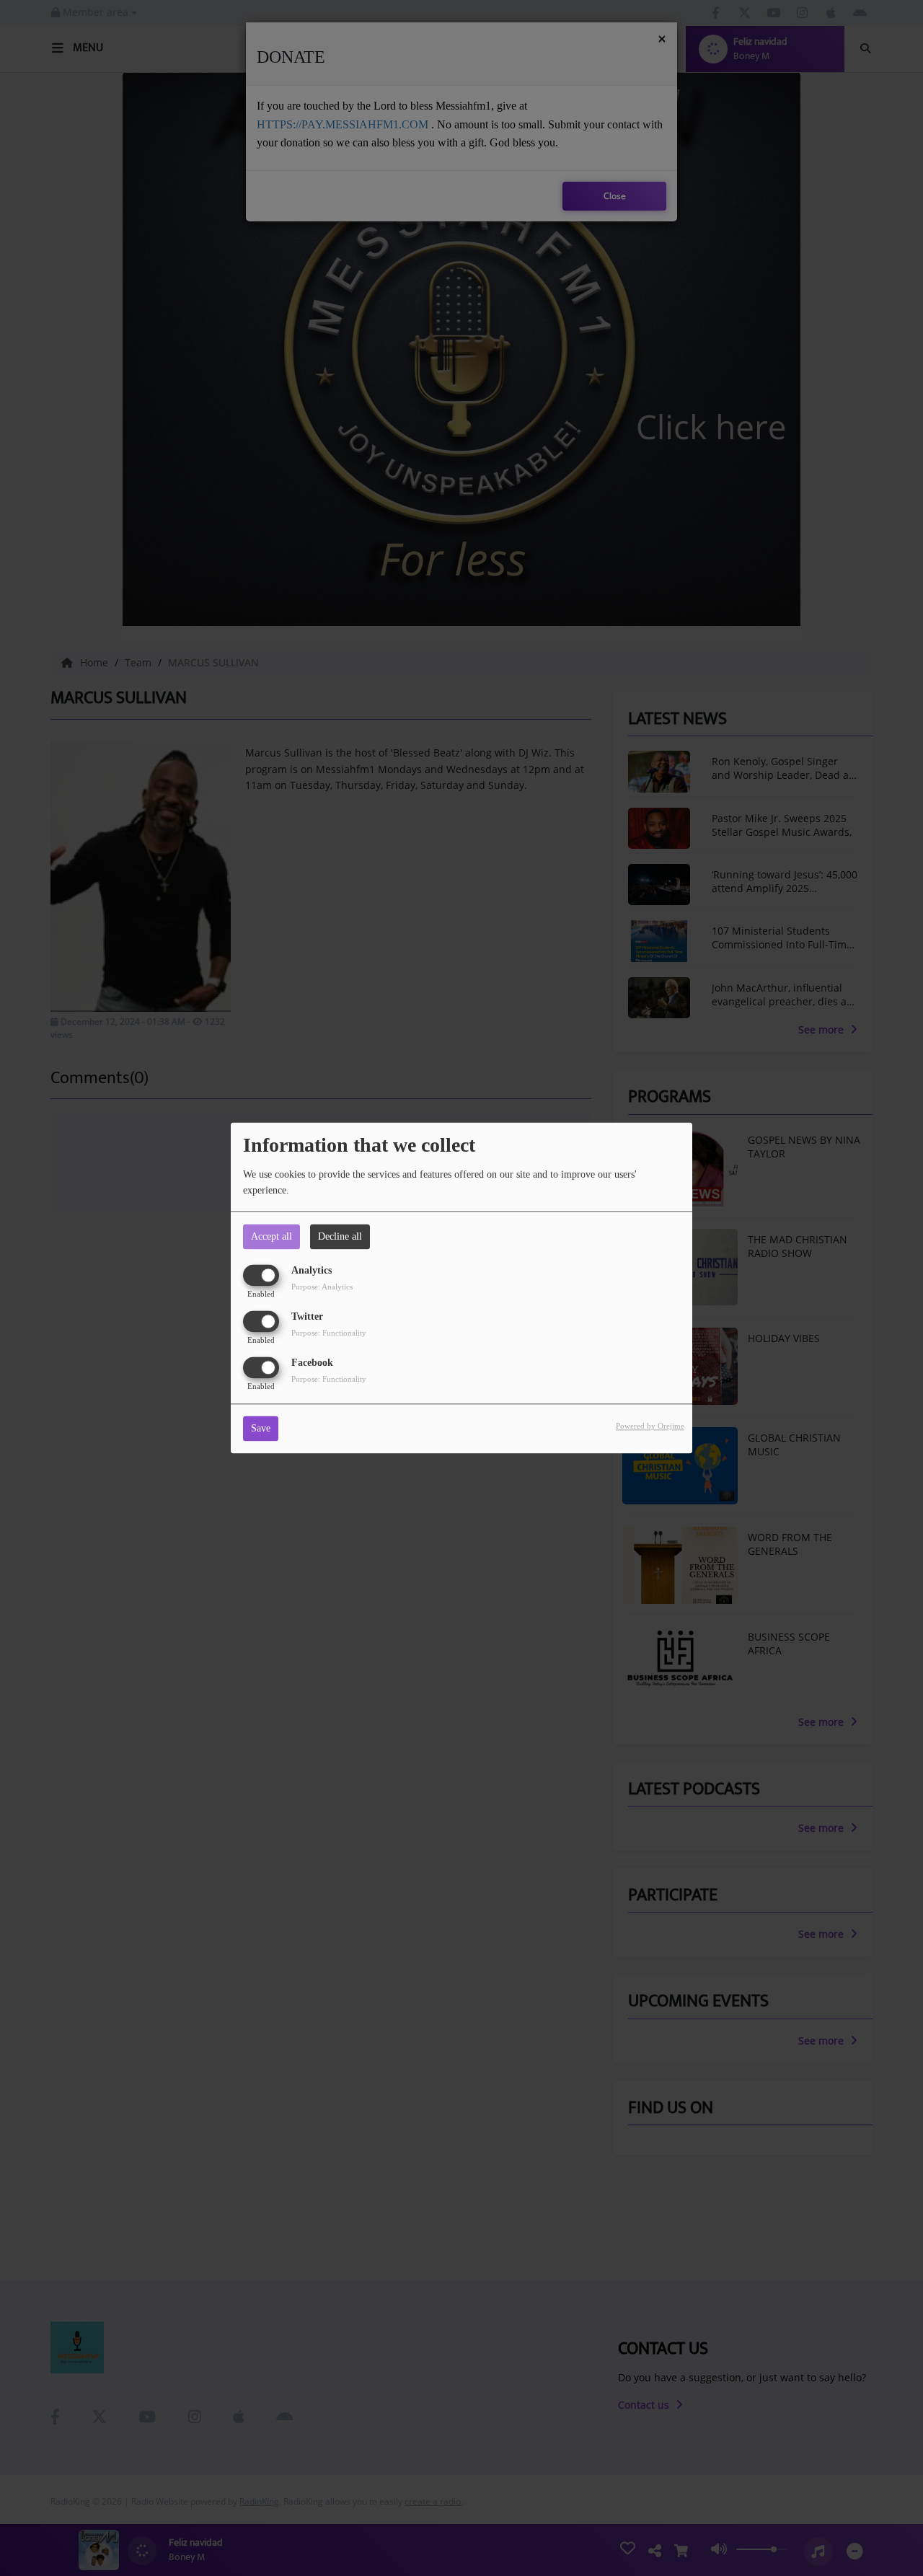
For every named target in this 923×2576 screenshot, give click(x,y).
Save (261, 1429)
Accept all (271, 1236)
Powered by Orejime (650, 1426)
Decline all (340, 1236)
